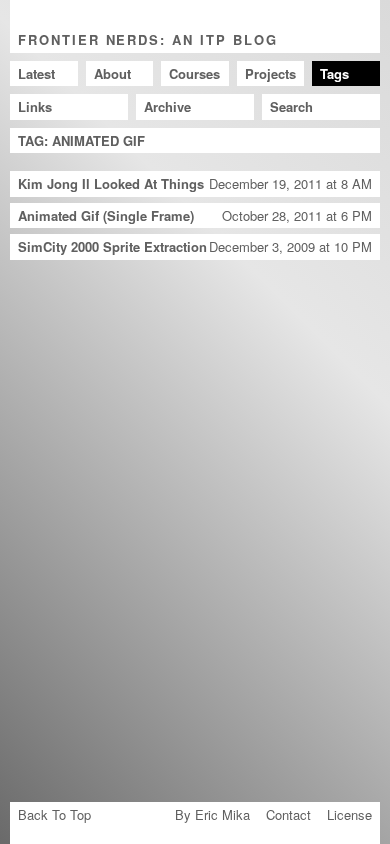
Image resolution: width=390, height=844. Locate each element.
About (112, 73)
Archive (167, 106)
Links (35, 106)
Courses (194, 73)
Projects (270, 73)
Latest (36, 73)
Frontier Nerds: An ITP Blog (148, 39)
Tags (334, 73)
